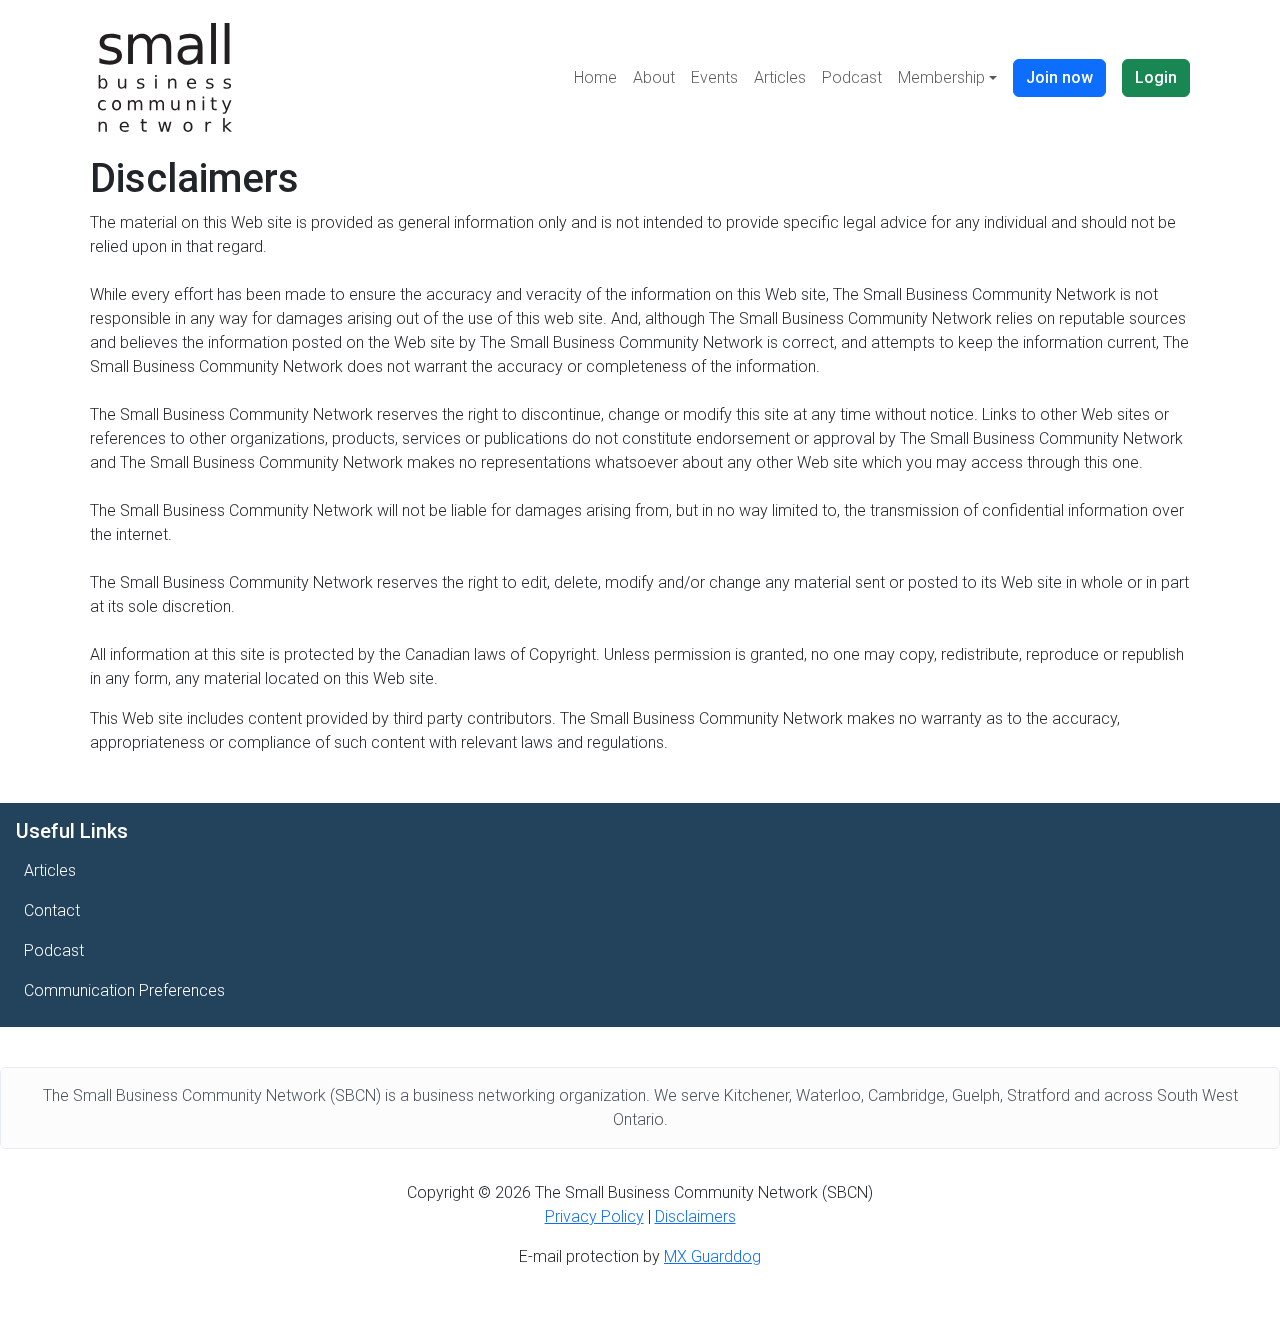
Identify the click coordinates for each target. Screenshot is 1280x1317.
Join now (1059, 77)
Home (595, 77)
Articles (780, 77)
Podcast (852, 77)
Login (1156, 77)
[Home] (165, 77)
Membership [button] (941, 77)
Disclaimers (695, 1216)
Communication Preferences (124, 990)
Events (714, 77)
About (654, 77)
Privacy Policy (594, 1216)
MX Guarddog (712, 1256)
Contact (52, 910)
